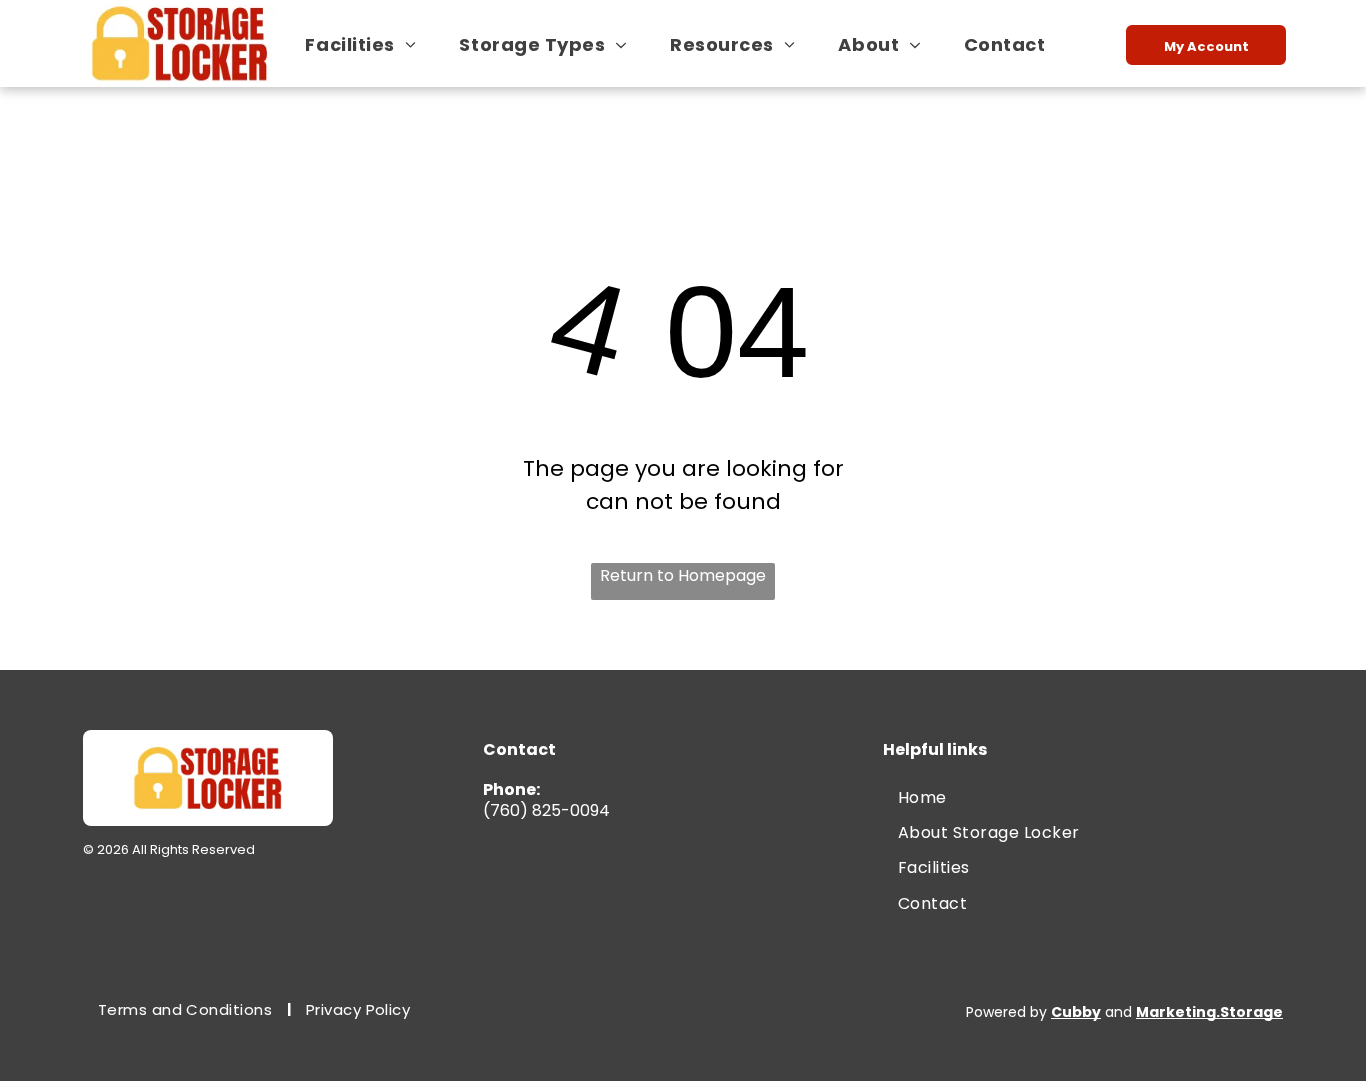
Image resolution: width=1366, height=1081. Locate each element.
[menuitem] (368, 44)
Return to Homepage (683, 575)
